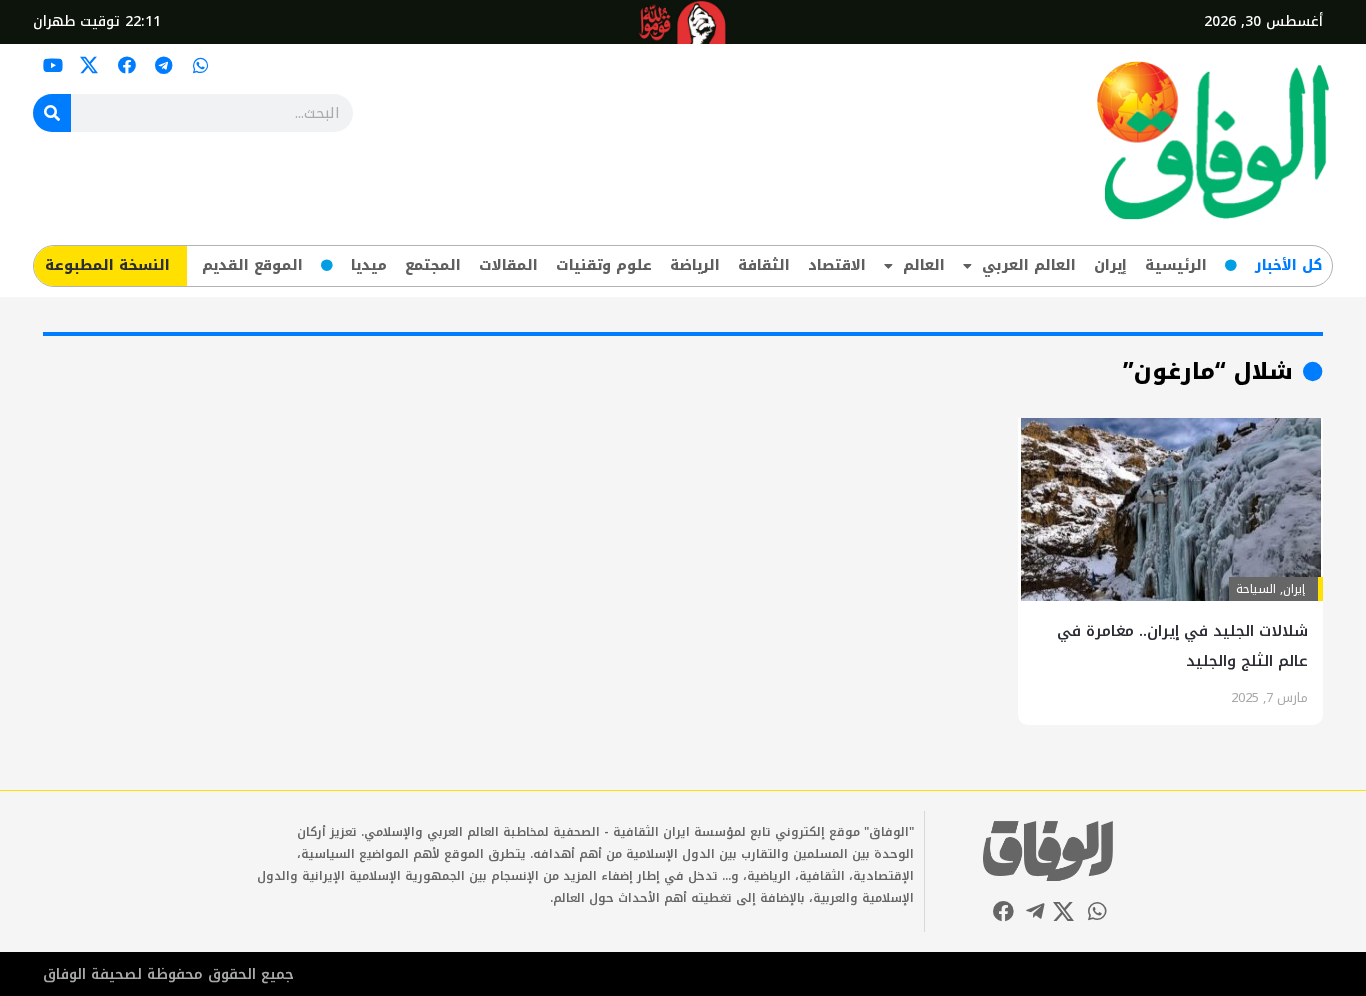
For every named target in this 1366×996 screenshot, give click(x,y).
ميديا (369, 265)
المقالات (508, 265)
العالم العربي (1029, 265)
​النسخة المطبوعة (107, 265)
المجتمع (433, 265)
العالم (924, 265)
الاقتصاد (837, 265)
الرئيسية (1176, 265)
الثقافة (764, 265)
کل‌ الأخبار (1288, 265)
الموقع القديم (252, 265)
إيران (1110, 265)
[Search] (52, 113)
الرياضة (695, 265)
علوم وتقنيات (604, 265)
